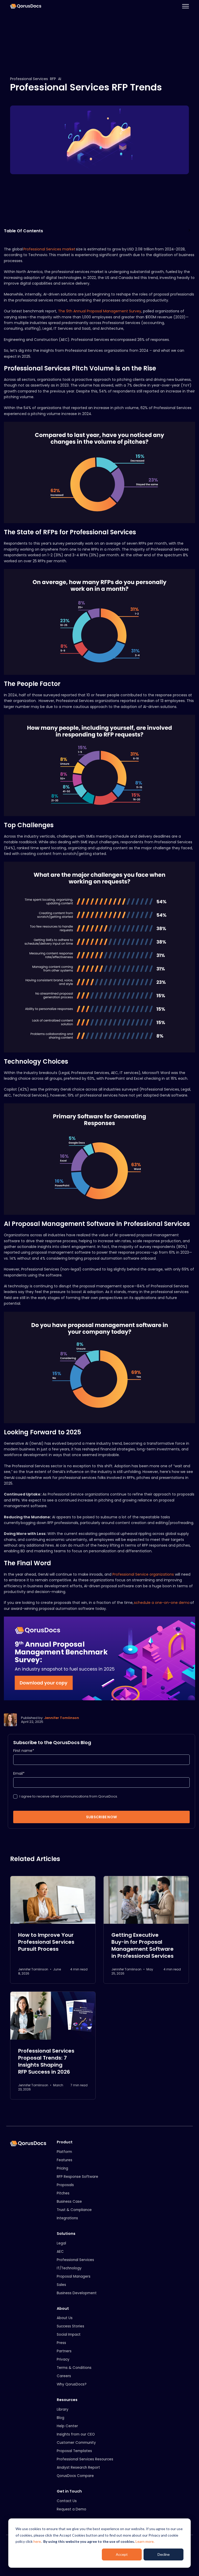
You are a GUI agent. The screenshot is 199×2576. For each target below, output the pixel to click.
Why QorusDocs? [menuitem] (72, 2384)
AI (60, 79)
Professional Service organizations (143, 1574)
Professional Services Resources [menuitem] (85, 2459)
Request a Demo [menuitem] (72, 2509)
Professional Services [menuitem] (75, 2260)
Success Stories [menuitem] (70, 2326)
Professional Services (29, 79)
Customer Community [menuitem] (76, 2443)
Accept (122, 2554)
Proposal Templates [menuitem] (74, 2451)
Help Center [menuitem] (67, 2426)
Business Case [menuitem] (69, 2202)
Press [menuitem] (61, 2343)
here (37, 2541)
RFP (53, 79)
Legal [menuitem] (61, 2243)
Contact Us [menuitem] (67, 2501)
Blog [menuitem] (61, 2418)
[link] (26, 6)
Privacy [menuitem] (63, 2359)
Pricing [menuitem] (62, 2168)
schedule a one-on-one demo (162, 1603)
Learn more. (145, 2541)
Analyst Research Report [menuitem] (78, 2468)
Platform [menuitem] (64, 2152)
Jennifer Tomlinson (62, 1718)
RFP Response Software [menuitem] (77, 2177)
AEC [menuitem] (60, 2252)
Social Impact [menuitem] (69, 2335)
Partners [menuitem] (64, 2351)
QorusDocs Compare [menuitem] (75, 2476)
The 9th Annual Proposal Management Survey (100, 311)
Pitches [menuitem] (63, 2193)
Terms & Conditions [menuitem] (74, 2368)
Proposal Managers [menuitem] (74, 2276)
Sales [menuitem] (61, 2285)
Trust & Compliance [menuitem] (74, 2210)
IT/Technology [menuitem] (69, 2268)
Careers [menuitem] (64, 2376)
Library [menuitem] (63, 2409)
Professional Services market (49, 249)
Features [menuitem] (65, 2160)
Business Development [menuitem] (77, 2293)
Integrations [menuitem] (67, 2218)
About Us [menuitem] (65, 2318)
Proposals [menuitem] (65, 2185)
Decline (164, 2554)
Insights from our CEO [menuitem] (76, 2434)
